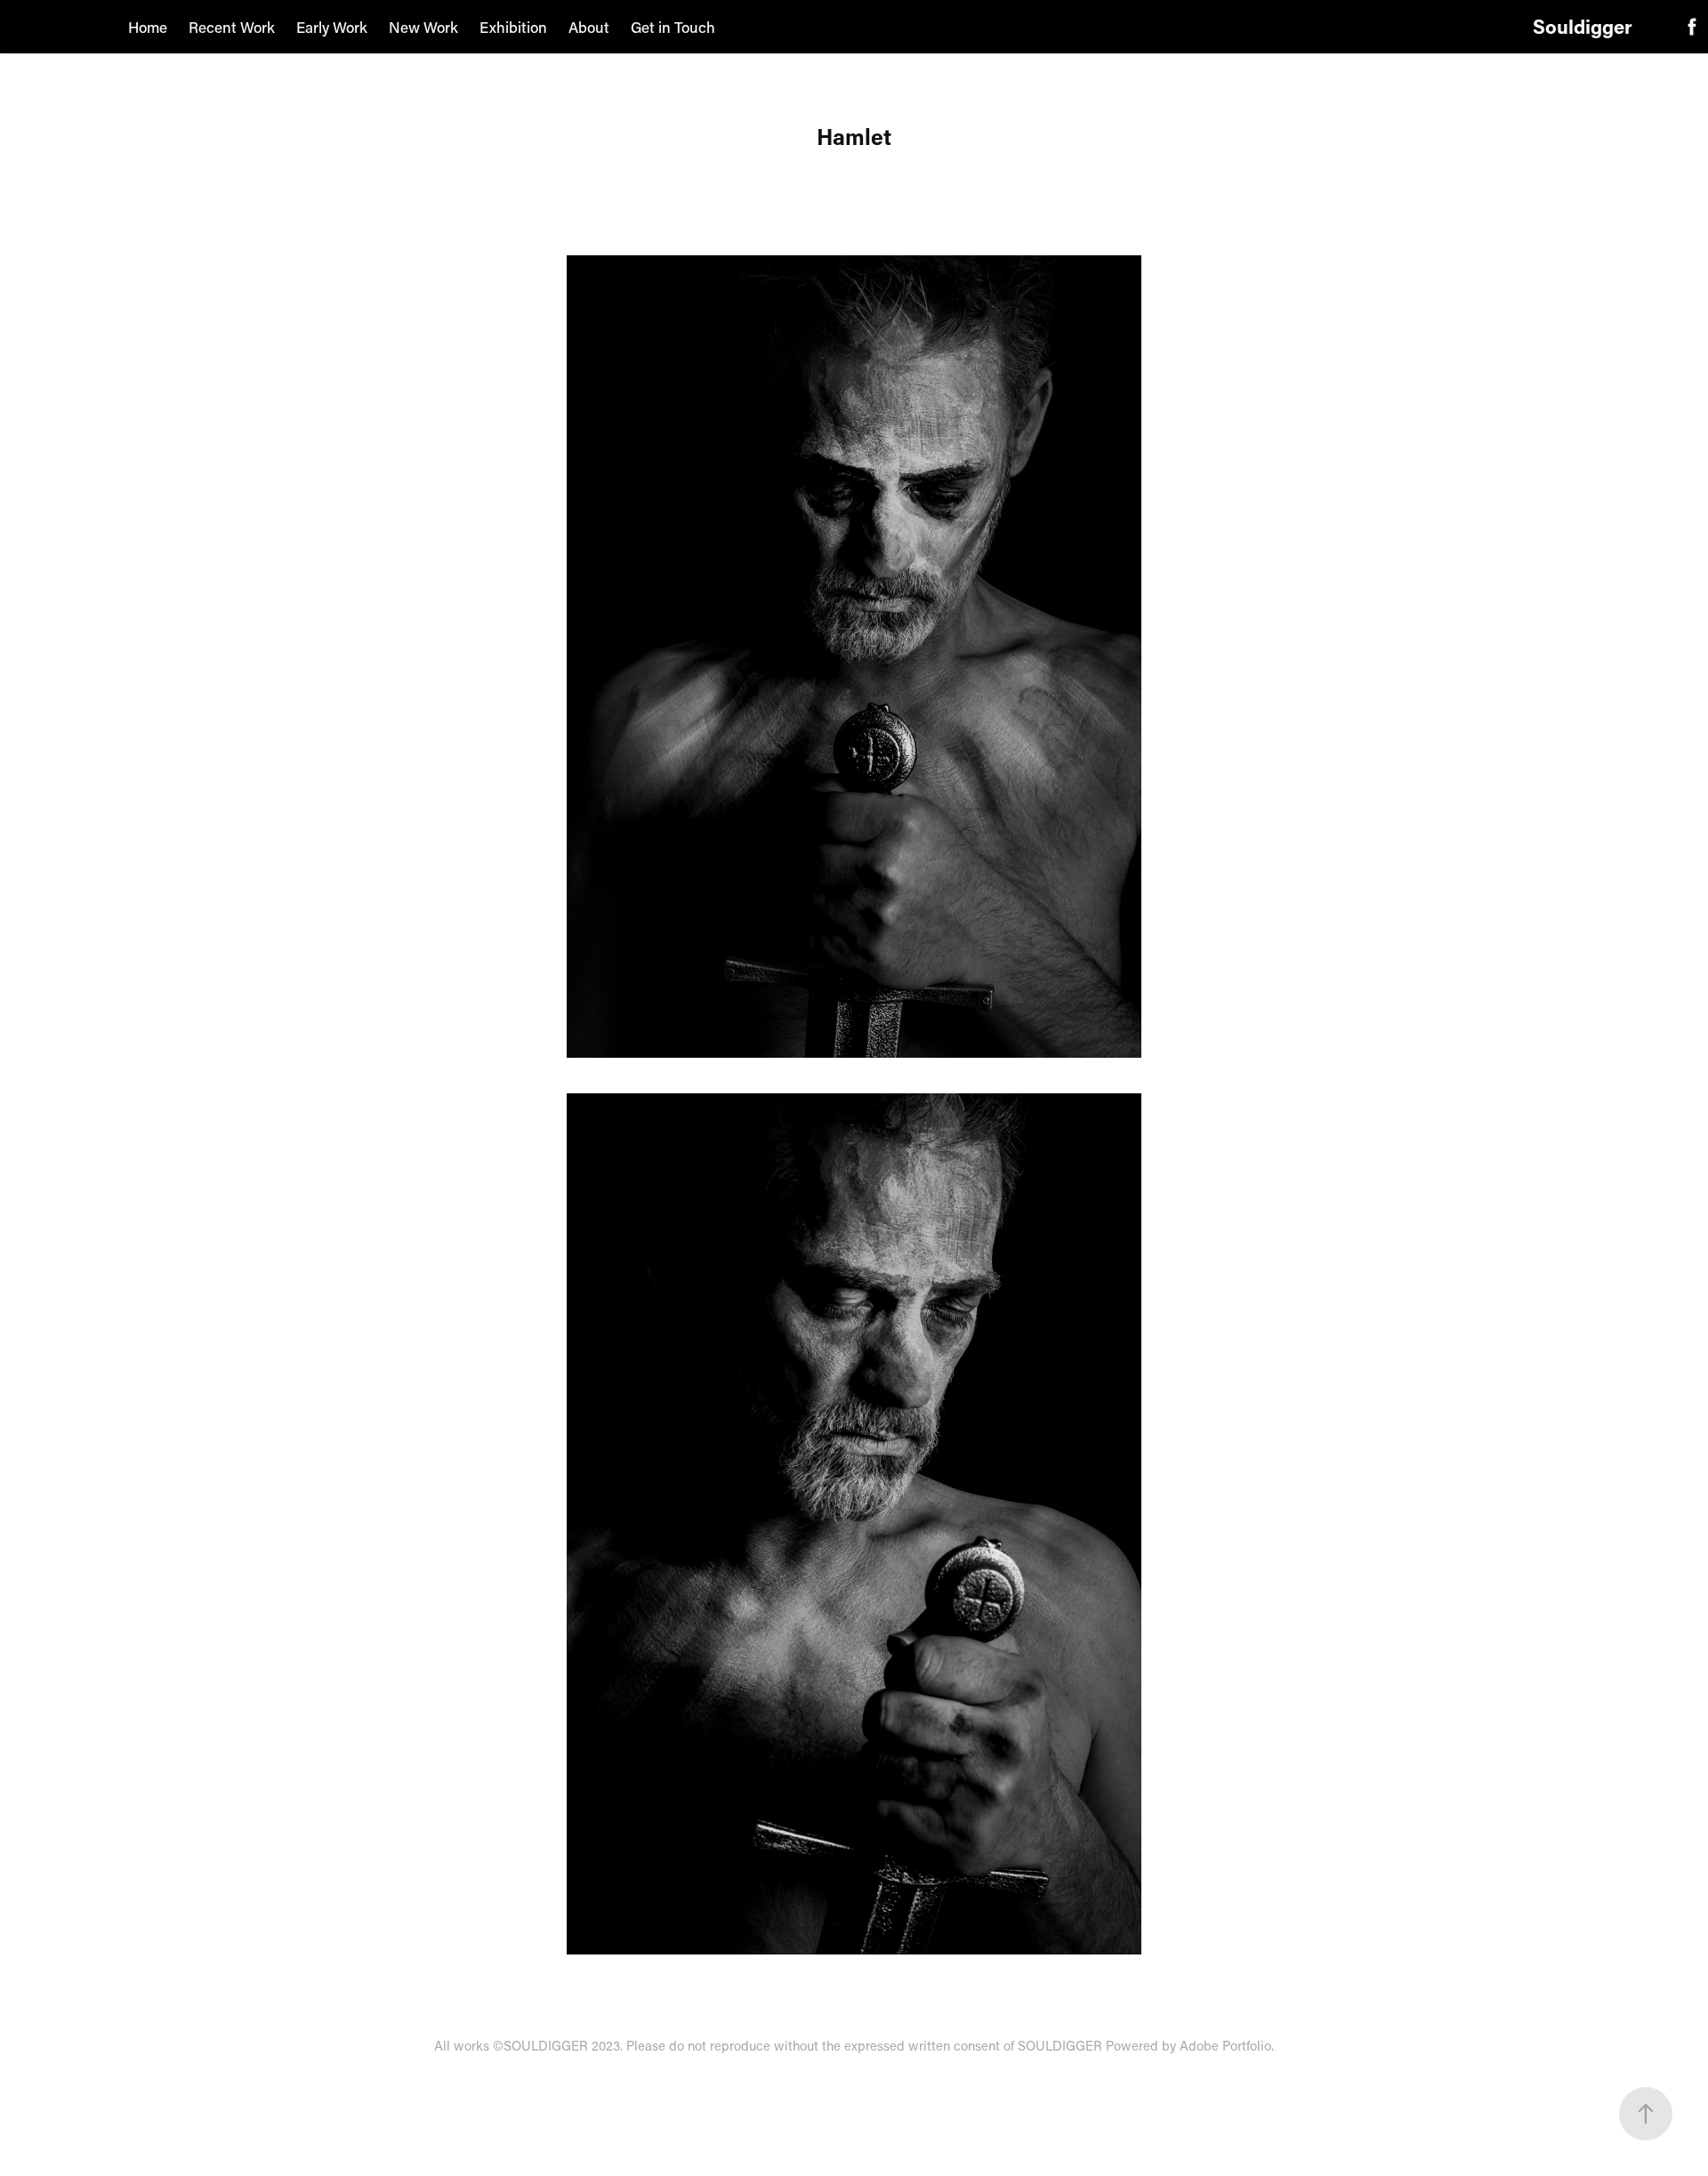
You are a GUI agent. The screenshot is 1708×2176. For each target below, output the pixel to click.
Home (148, 27)
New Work (423, 27)
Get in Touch (673, 27)
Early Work (332, 27)
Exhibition (513, 27)
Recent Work (232, 27)
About (589, 27)
